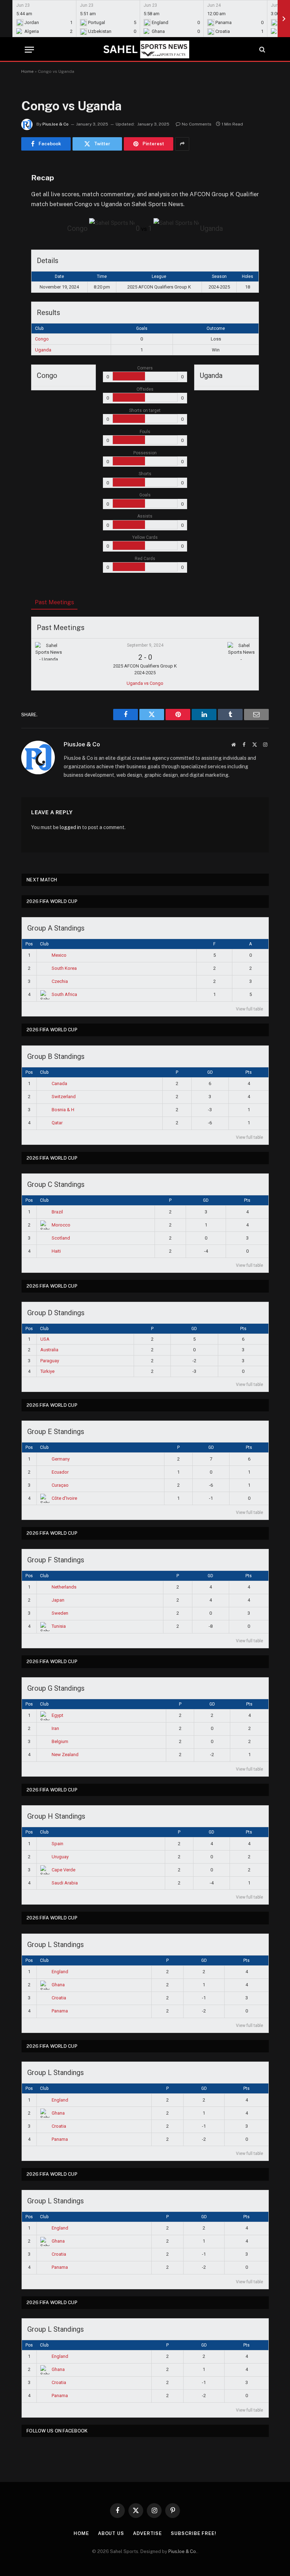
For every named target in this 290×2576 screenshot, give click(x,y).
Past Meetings (54, 602)
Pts (249, 1072)
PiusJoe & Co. (183, 2551)
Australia (49, 1350)
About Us (111, 2533)
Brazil (57, 1212)
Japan (58, 1600)
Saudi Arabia (65, 1883)
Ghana (58, 1985)
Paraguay (50, 1361)
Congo (42, 339)
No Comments (197, 124)
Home (27, 71)
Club (44, 944)
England (60, 1972)
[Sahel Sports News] (145, 49)
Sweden (60, 1613)
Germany (61, 1459)
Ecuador (60, 1472)
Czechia (60, 981)
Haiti (56, 1251)
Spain (57, 1844)
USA (45, 1339)
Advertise (147, 2533)
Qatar (57, 1123)
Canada (59, 1083)
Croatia (59, 1998)
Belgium (60, 1741)
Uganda (43, 350)
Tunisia (59, 1626)
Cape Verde (63, 1870)
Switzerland (64, 1097)
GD (210, 1072)
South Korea (64, 968)
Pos (29, 944)
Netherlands (64, 1587)
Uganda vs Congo (145, 683)
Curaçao (60, 1485)
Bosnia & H (63, 1110)
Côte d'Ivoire (64, 1498)
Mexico (59, 955)
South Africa (64, 994)
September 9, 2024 (145, 645)
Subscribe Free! (194, 2533)
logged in (70, 827)
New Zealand (65, 1755)
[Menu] (29, 50)
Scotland (61, 1238)
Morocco (61, 1225)
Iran (55, 1728)
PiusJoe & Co (56, 124)
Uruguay (60, 1857)
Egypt (57, 1715)
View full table (250, 1009)
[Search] (262, 50)
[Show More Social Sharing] (182, 144)
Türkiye (47, 1371)
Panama (60, 2011)
